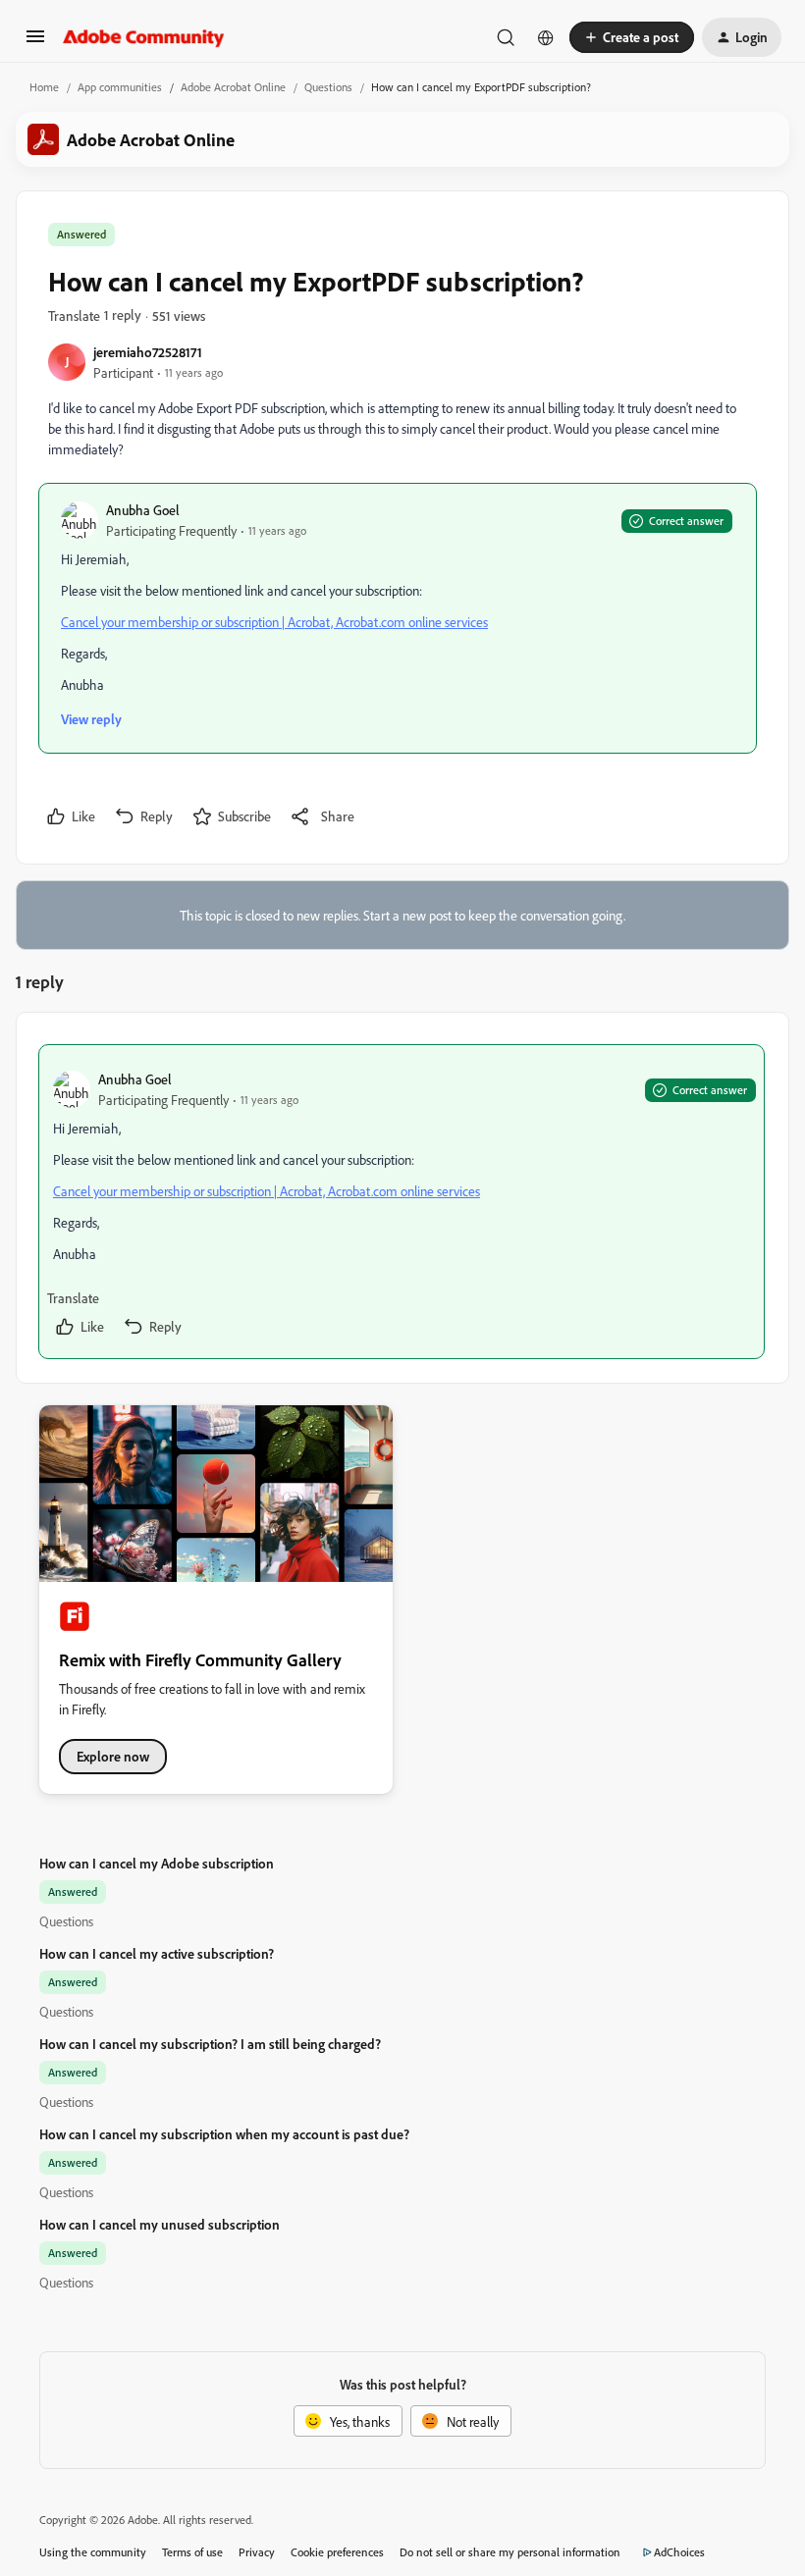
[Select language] (546, 37)
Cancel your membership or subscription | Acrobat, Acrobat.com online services (274, 622)
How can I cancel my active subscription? (157, 1953)
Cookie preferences (337, 2552)
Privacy (257, 2552)
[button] (35, 43)
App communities (120, 87)
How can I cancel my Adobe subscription (157, 1863)
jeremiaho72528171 (148, 352)
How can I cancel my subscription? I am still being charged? (210, 2044)
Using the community (93, 2552)
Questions (328, 87)
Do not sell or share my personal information (510, 2552)
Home (44, 87)
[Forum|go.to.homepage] (144, 37)
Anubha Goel (143, 510)
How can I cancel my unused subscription (160, 2224)
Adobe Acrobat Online (233, 87)
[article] (402, 1202)
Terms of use (192, 2552)
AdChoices (679, 2552)
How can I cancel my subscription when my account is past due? (224, 2134)
